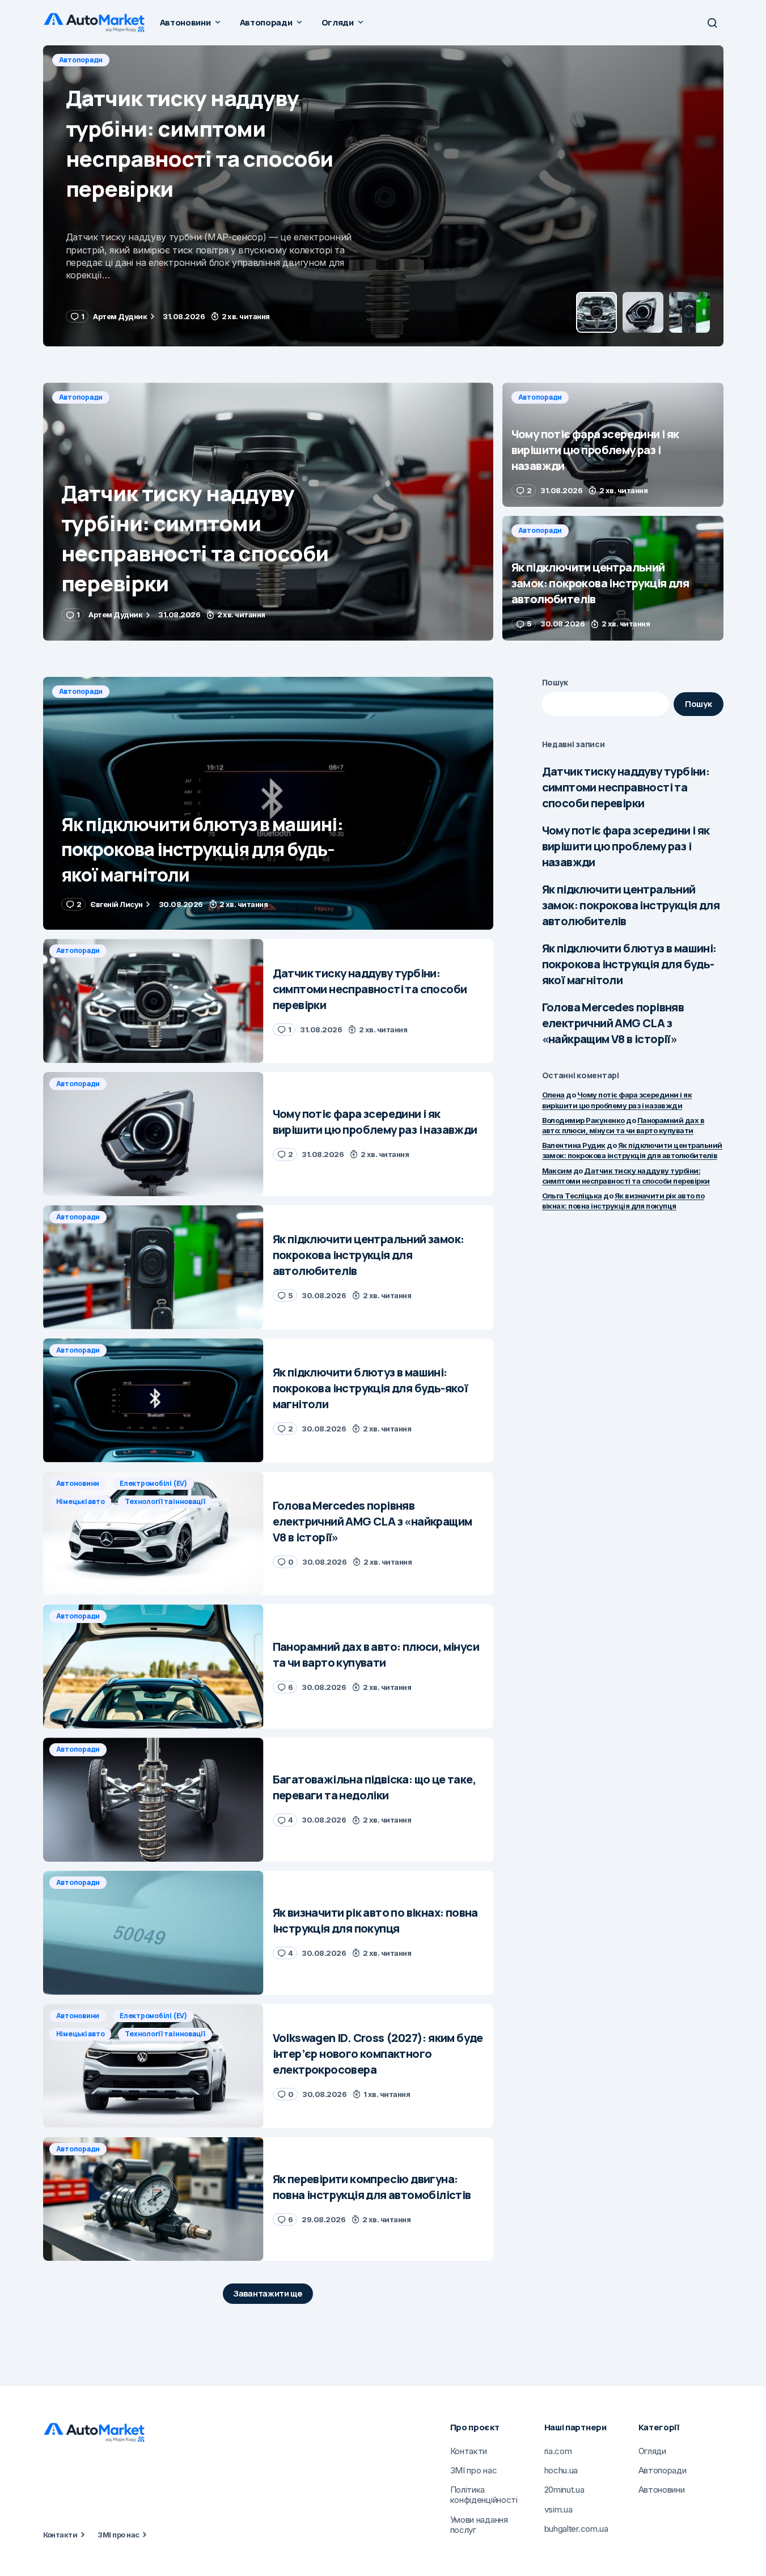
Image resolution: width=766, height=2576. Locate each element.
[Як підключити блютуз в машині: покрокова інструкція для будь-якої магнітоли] (268, 804)
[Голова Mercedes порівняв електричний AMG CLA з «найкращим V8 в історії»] (153, 1534)
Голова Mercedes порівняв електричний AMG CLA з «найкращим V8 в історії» (613, 1023)
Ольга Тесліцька (572, 1196)
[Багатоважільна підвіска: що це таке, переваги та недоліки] (153, 1800)
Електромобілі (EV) (153, 1483)
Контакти (60, 2535)
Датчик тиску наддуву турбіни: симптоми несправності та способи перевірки (626, 787)
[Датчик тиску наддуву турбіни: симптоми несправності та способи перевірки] (268, 512)
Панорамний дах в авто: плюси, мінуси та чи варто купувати (623, 1125)
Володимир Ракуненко (583, 1120)
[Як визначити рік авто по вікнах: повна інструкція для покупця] (153, 1933)
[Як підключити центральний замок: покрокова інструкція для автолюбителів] (613, 578)
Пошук (555, 682)
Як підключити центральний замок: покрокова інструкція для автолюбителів (631, 905)
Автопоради (81, 60)
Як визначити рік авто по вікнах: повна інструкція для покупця (623, 1201)
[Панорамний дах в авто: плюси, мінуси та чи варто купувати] (153, 1666)
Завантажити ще (268, 2293)
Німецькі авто (81, 1501)
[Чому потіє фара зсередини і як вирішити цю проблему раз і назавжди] (383, 196)
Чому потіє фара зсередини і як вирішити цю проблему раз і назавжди (626, 846)
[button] (712, 23)
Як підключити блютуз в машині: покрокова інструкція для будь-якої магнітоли (629, 964)
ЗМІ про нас (118, 2535)
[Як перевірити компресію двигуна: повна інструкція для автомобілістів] (153, 2199)
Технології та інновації (165, 1501)
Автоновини (78, 1483)
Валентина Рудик (574, 1145)
